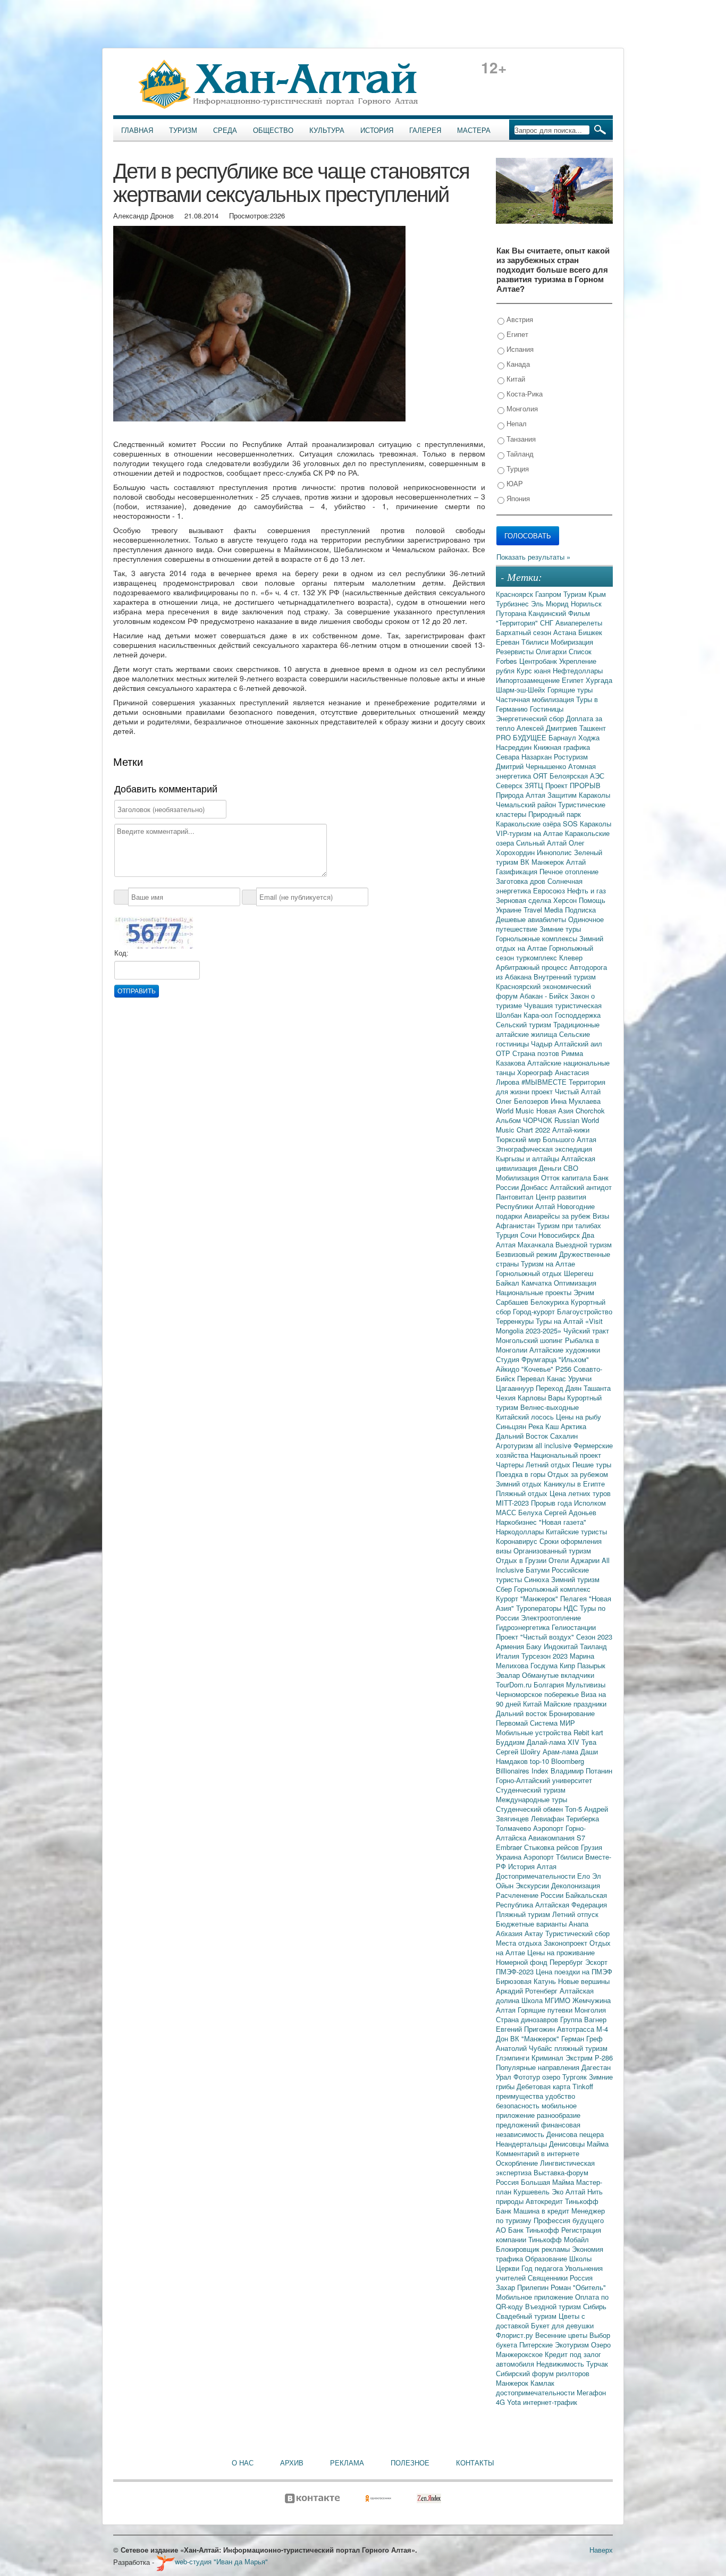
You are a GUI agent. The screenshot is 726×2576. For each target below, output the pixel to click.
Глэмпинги (514, 2058)
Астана (566, 632)
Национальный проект (566, 1455)
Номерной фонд (523, 1962)
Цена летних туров (580, 1493)
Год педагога (543, 2268)
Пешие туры (592, 1464)
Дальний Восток (523, 1436)
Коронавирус (518, 1541)
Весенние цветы (562, 2335)
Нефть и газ (586, 890)
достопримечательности (536, 2392)
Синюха (538, 1579)
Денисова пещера (575, 2134)
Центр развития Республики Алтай (541, 1201)
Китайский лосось (526, 1417)
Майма (598, 2144)
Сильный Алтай (542, 843)
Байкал (509, 1283)
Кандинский (548, 613)
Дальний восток (522, 1713)
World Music (516, 1110)
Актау (535, 1933)
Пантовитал (516, 1197)
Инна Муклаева (576, 1101)
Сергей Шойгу (519, 1751)
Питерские (537, 2345)
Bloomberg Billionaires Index (540, 1766)
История (377, 130)
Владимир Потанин (581, 1771)
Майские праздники (575, 1704)
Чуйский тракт (586, 1331)
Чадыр (543, 1044)
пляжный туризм (581, 2048)
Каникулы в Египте (574, 1484)
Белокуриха (551, 1302)
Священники (549, 2278)
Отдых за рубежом (578, 1474)
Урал (505, 2077)
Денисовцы (568, 2144)
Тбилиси (536, 642)
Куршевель (533, 2191)
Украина (510, 1857)
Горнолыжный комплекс (552, 1589)
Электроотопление (551, 1618)
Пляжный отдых (523, 1493)
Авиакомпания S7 (557, 1838)
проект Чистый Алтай (566, 1091)
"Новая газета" (563, 1522)
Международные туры (531, 1799)
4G (501, 2402)
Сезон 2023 (594, 1637)
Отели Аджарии (575, 1560)
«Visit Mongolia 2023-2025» (549, 1326)
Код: (121, 953)
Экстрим (580, 2058)
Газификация (518, 871)
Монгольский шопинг (530, 1340)
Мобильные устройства (535, 1732)
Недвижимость (561, 2364)
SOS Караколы (587, 824)
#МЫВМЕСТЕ (545, 1082)
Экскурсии (533, 1885)
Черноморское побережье (538, 1694)
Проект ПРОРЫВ (573, 785)
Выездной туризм (584, 1244)
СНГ (548, 623)
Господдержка (578, 1015)
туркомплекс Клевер (549, 957)
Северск (510, 785)
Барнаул (563, 737)
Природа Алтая (522, 795)
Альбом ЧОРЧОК (525, 1120)
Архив (292, 2463)
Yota (515, 2402)
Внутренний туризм (565, 977)
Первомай (513, 1723)
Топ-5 (575, 1809)
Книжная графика (562, 747)
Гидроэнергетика (524, 1627)
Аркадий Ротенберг (528, 1991)
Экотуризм (573, 2345)
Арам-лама (562, 1751)
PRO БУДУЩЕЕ (522, 737)
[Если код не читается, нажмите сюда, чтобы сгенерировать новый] (154, 932)
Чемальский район (527, 804)
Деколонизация (576, 1885)
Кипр (568, 1665)
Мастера (474, 130)
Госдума (545, 1665)
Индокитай (562, 1646)
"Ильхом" (574, 1359)
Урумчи (580, 1378)
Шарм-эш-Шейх (522, 690)
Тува (589, 1742)
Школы (580, 2258)
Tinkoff (583, 2086)
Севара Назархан (525, 757)
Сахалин (564, 1436)
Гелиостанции (574, 1627)
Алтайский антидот (581, 1187)
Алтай (576, 862)
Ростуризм (571, 757)
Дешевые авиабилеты (532, 919)
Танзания (520, 439)
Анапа (579, 1924)
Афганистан (516, 1225)
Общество (273, 130)
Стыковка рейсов (552, 1847)
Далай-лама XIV (554, 1742)
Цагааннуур (516, 1388)
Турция (517, 468)
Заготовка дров (522, 881)
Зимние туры (560, 929)
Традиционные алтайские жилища (548, 1029)
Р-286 (604, 2058)
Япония (517, 498)
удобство (560, 2096)
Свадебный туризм (527, 2316)
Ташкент (593, 728)
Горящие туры (570, 690)
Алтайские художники (565, 1350)
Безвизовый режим (527, 1254)
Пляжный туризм (524, 1914)
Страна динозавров (528, 2019)
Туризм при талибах (569, 1225)
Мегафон (591, 2392)
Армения (511, 1646)
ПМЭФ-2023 (516, 1971)
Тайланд (519, 454)
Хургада (599, 680)
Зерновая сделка (525, 900)
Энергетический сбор (531, 718)
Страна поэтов (537, 1053)
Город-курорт (535, 1311)
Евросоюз (550, 890)
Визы (601, 1216)
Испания (519, 349)
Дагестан (596, 2067)
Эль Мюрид (551, 603)
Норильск (586, 603)
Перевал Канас (543, 1378)
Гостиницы (547, 709)
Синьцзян (512, 1426)
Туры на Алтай (560, 1321)
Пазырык (591, 1665)
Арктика (573, 1426)
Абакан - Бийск (545, 996)
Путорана (512, 613)
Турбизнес (513, 603)
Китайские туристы (576, 1531)
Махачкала (537, 1244)
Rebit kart (588, 1732)
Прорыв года (552, 1503)
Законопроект (567, 1943)
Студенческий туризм (531, 1790)
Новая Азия (556, 1110)
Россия (581, 2278)
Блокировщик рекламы (534, 2249)
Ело (585, 1876)
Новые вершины (584, 1981)
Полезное (410, 2463)
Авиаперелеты (579, 623)
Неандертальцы (522, 2144)
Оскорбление (518, 2163)
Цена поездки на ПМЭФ (574, 1971)
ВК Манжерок (543, 862)
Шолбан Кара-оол (525, 1015)
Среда (225, 130)
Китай (515, 379)
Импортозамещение (529, 680)
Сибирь (595, 2306)
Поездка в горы (522, 1474)
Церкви (509, 2268)
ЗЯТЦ (535, 785)
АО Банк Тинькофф (529, 2230)
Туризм (183, 130)
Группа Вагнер (583, 2019)
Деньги (551, 1168)
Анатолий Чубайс (525, 2048)
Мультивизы (586, 1684)
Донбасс (535, 1187)
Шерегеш (579, 1273)
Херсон (566, 900)
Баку (535, 1646)
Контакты (475, 2463)
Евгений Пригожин (526, 2029)
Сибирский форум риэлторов (543, 2373)
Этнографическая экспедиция (544, 1149)
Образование (547, 2258)
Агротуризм (516, 1445)
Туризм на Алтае (548, 1264)
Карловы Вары (542, 1397)
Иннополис (555, 852)
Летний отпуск (575, 1914)
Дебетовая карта (544, 2086)
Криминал (548, 2058)
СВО (571, 1168)
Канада (517, 364)
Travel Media (544, 910)
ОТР (504, 1053)
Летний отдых (549, 1464)
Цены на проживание (561, 1952)
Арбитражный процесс (533, 967)
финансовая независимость (538, 2129)
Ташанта (597, 1388)
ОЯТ (541, 776)
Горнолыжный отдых (530, 1273)
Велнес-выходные (550, 1407)
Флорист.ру (516, 2335)
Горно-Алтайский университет (544, 1780)
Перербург (567, 1962)
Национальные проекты (535, 1292)
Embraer (510, 1847)
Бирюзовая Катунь (527, 1981)
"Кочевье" (538, 1369)
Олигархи (552, 651)
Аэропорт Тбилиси (554, 1857)
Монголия (521, 408)
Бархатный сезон (525, 632)
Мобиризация (572, 642)
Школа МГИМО (547, 2000)
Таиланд (593, 1646)
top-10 (541, 1761)
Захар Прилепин (523, 2287)
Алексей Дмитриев (548, 728)
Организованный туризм (552, 1551)
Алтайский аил (578, 1044)
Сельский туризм (525, 1024)
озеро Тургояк (565, 2077)
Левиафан (548, 1818)
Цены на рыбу (579, 1417)
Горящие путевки (546, 2010)
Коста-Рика (524, 394)
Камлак (542, 2383)
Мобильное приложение (535, 2297)
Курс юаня (535, 670)
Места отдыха (520, 1943)
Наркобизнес (517, 1522)
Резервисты (516, 651)
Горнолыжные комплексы (538, 938)
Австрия (519, 319)
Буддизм (511, 1742)
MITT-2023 (513, 1503)
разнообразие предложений (538, 2120)
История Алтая (532, 1866)
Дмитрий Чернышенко (532, 766)
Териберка (583, 1818)
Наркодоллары (521, 1531)
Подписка (580, 910)
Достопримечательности (537, 1876)
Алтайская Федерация (571, 1904)
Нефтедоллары (578, 670)
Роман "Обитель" (578, 2287)
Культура (327, 130)
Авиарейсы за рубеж (558, 1216)
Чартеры (511, 1464)
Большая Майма (548, 2182)
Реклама (347, 2463)
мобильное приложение (536, 2110)
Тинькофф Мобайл (559, 2239)
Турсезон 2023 (546, 1656)
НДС (572, 1608)
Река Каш (544, 1426)
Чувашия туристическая (563, 1005)
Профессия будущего (569, 2220)
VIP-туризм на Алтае (530, 833)
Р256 (564, 1369)
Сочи (529, 1235)
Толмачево (514, 1828)
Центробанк (539, 661)
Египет (516, 334)
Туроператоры (540, 1608)
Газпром (549, 594)
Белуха (531, 1512)
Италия (509, 1656)
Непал (516, 423)
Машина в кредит (542, 2211)
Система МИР (552, 1723)
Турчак (597, 2364)
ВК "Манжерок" (536, 2038)
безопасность (519, 2105)
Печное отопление (569, 871)
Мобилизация (518, 1177)
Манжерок (513, 2383)
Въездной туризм (554, 2306)
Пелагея (575, 1598)
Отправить (137, 991)
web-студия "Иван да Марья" (221, 2561)
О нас (243, 2463)
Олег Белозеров (523, 1101)
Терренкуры (516, 1321)
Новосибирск (560, 1235)
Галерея (425, 130)
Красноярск (516, 594)
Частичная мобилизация (536, 699)
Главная (137, 130)
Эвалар (509, 1675)
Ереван (509, 642)
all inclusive (554, 1445)
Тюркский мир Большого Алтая (546, 1139)
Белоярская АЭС (577, 776)
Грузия (592, 1847)
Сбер (505, 1589)
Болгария (550, 1684)
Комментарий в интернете (538, 2153)
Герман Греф (582, 2038)
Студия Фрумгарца (527, 1359)
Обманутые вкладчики (558, 1675)
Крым (597, 594)
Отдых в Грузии (522, 1560)
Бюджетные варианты (532, 1924)
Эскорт (596, 1962)
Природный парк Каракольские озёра (538, 819)
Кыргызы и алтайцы (529, 1158)
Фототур (528, 2077)
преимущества (521, 2096)
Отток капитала (567, 1177)
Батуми (539, 1570)
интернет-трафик (550, 2402)
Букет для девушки (562, 2325)
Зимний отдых (520, 1484)
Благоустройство (585, 1311)
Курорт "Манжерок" (528, 1598)
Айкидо (509, 1369)
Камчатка (538, 1283)
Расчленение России (531, 1895)
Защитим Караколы (579, 795)
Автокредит (545, 2201)
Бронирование (572, 1713)
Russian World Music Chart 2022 (547, 1125)
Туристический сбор (577, 1933)
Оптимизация (575, 1283)
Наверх (601, 2550)
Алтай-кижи (571, 1130)
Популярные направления (539, 2067)
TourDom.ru (515, 1684)
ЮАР (514, 483)
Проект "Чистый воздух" (536, 1637)
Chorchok (590, 1110)
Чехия (507, 1397)
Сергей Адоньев (570, 1512)
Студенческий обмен (530, 1809)
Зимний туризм (575, 1579)
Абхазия (510, 1933)
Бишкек (590, 632)
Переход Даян (560, 1388)
